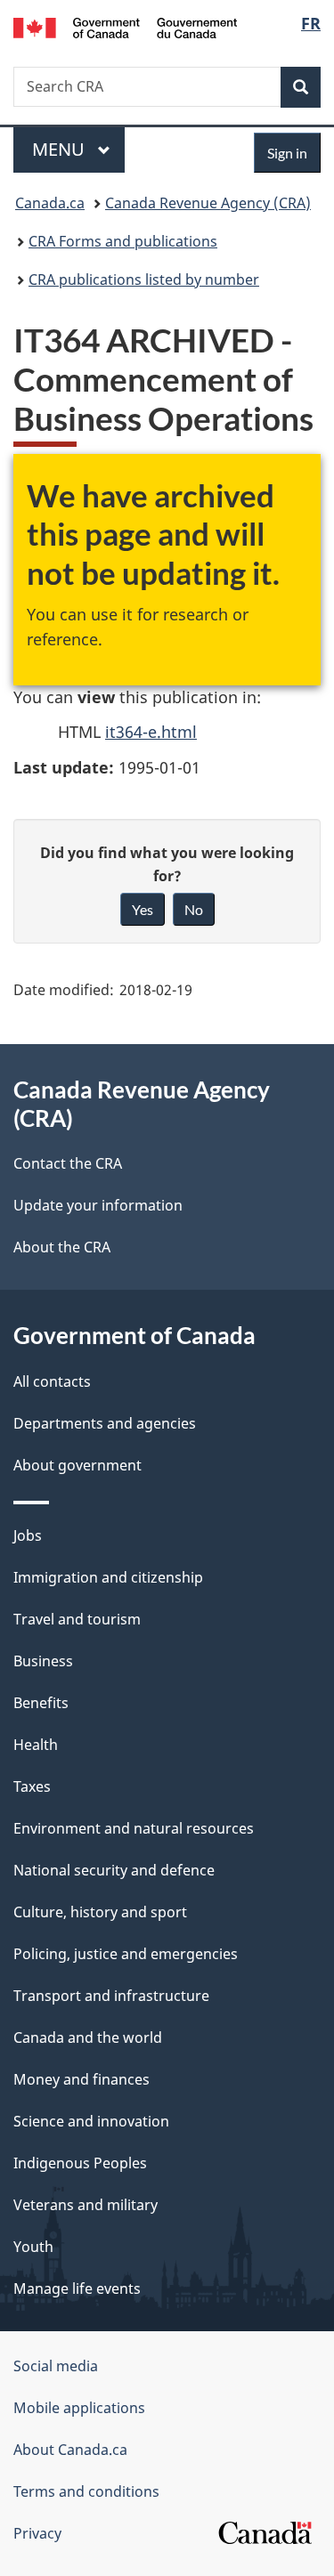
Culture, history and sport (100, 1912)
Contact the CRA (68, 1163)
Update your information (98, 1205)
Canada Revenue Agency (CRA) (208, 203)
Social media (56, 2366)
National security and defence (114, 1870)
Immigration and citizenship (108, 1577)
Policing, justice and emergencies (126, 1954)
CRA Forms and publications (123, 241)
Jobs (28, 1535)
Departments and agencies (105, 1423)
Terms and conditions (86, 2491)
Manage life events (77, 2288)
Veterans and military (86, 2205)
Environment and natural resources (134, 1828)
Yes (143, 909)
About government (77, 1465)
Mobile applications (79, 2408)
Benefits (41, 1703)
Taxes (32, 1786)
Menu (61, 149)
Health (36, 1745)
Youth (33, 2247)
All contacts (52, 1381)
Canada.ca (50, 203)
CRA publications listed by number (144, 279)
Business (43, 1661)
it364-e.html (151, 732)
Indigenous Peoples (80, 2163)
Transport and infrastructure (111, 1996)
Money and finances (81, 2079)
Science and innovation (91, 2121)
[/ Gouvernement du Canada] (125, 26)
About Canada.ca (70, 2450)
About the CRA (62, 1247)
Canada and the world (88, 2037)
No (194, 909)
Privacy (37, 2533)
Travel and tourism (77, 1619)
